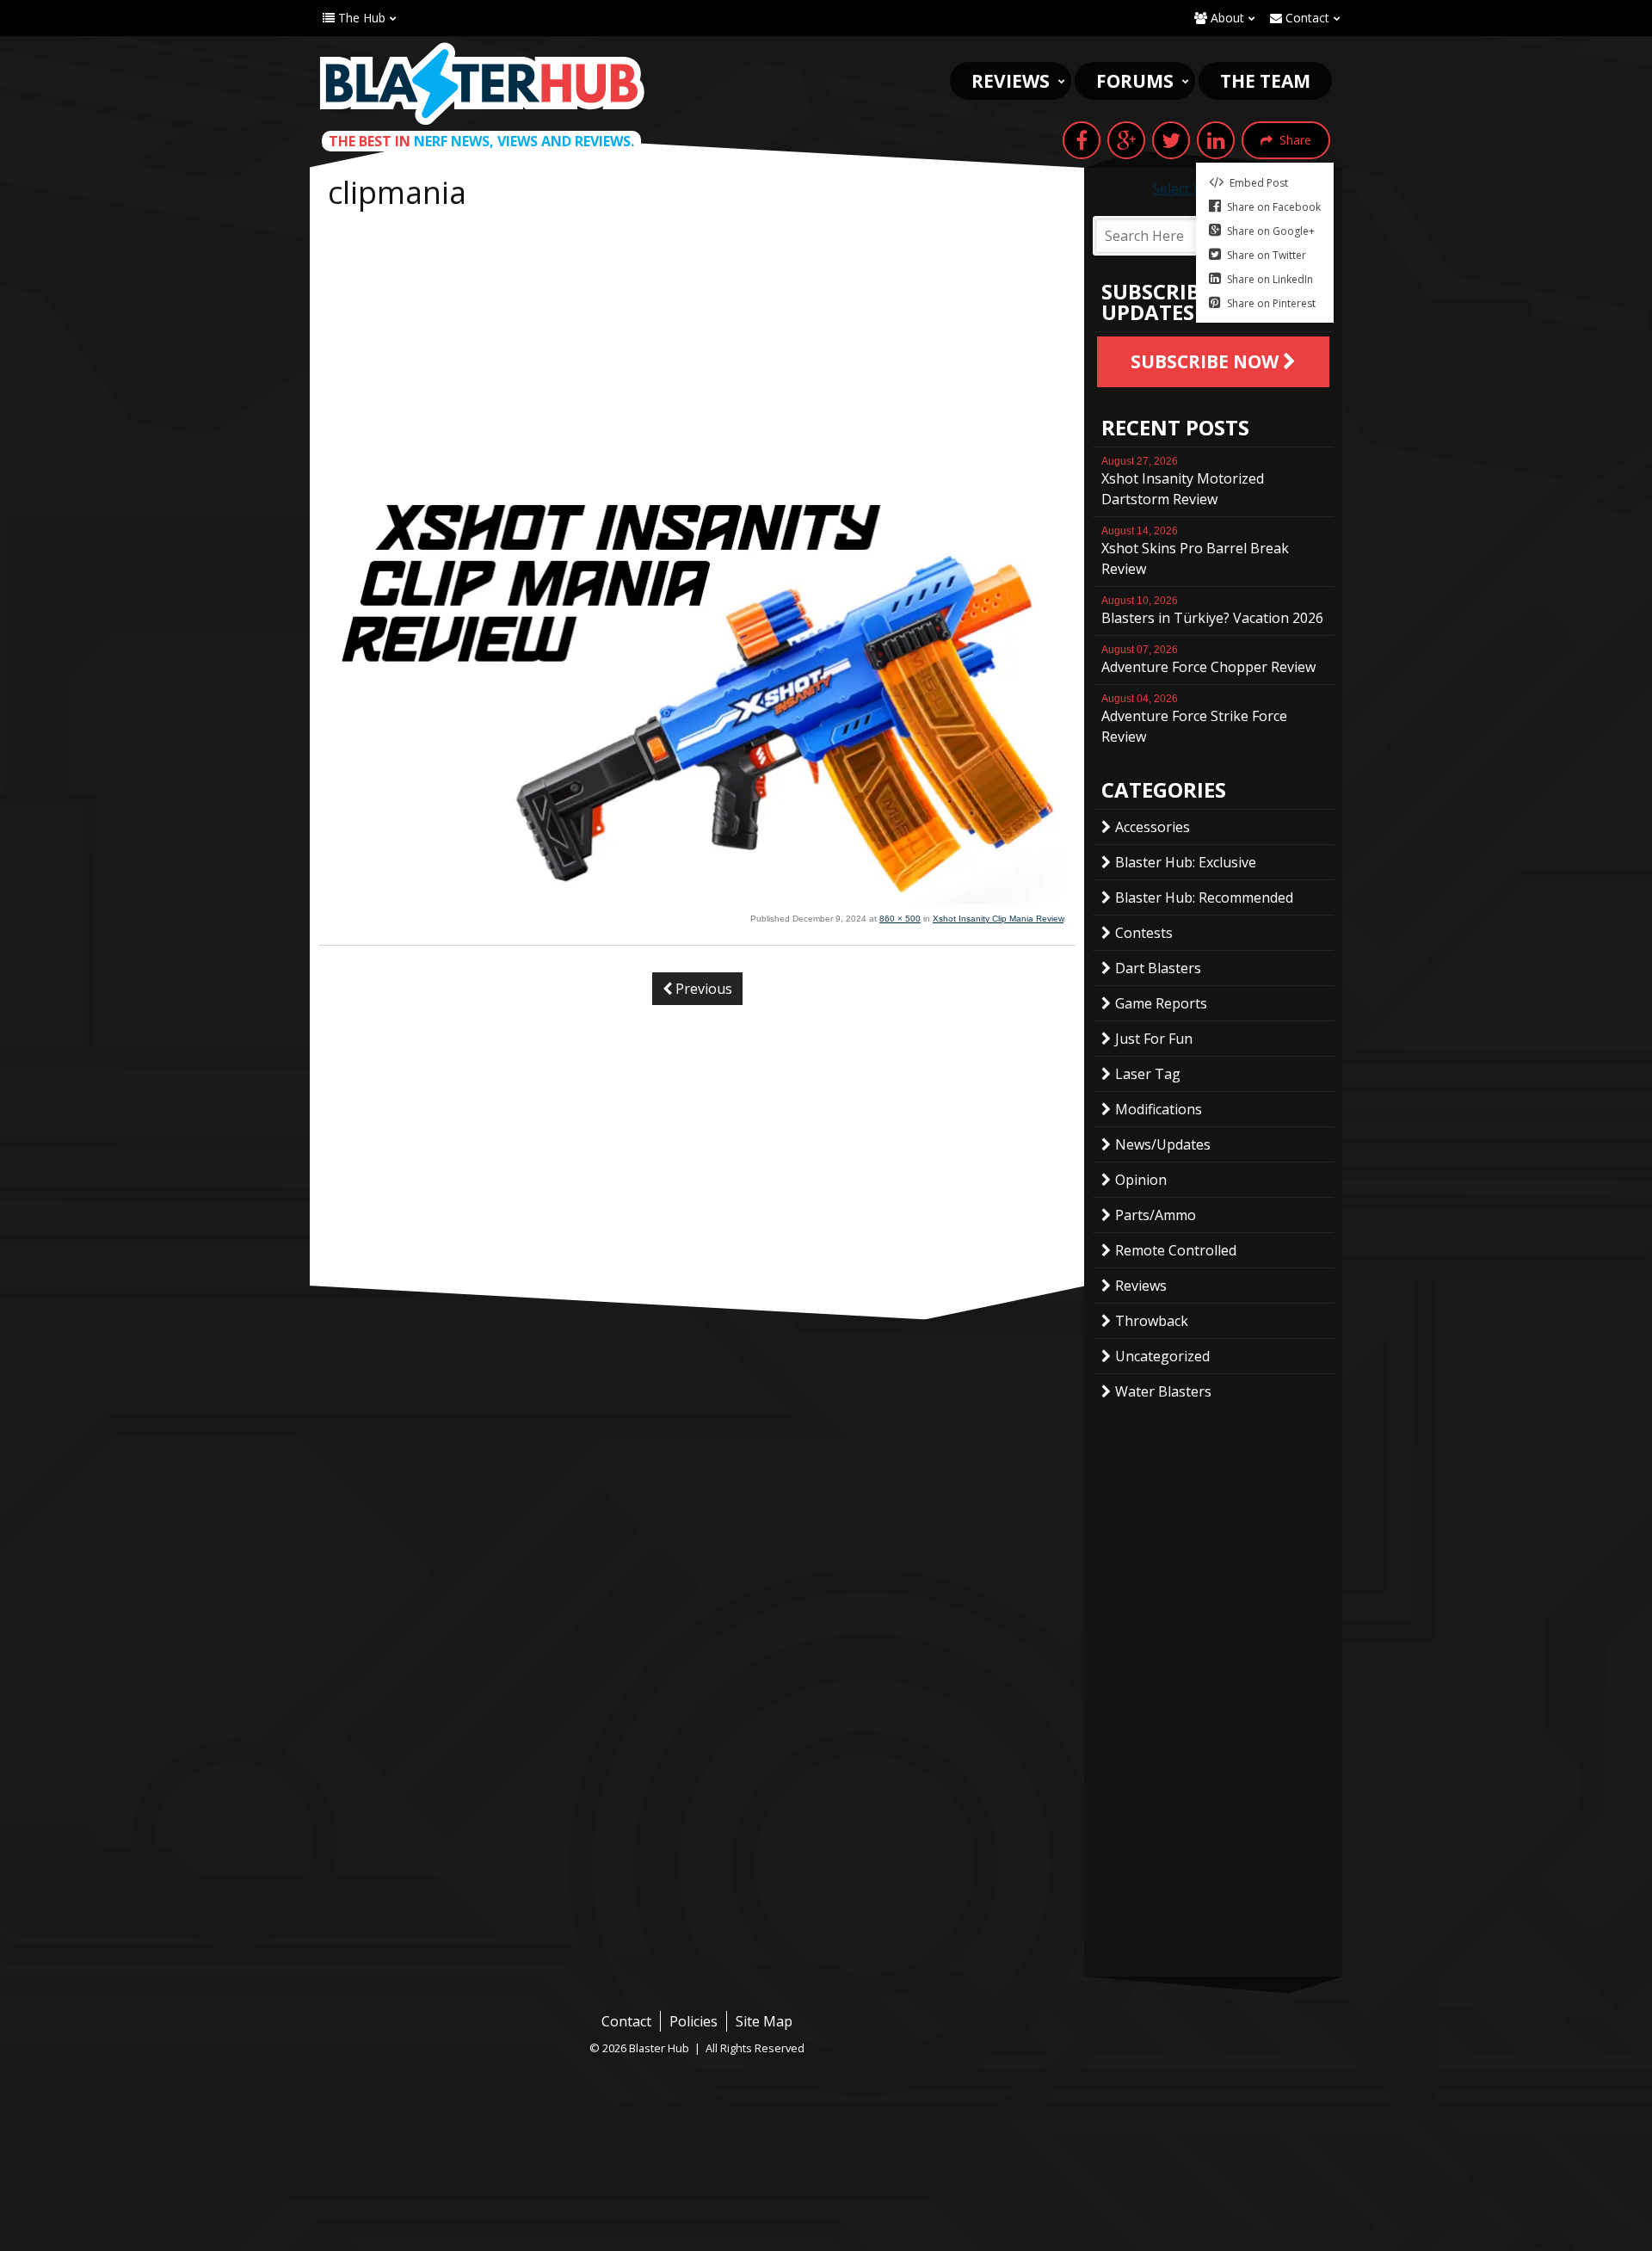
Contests (1144, 933)
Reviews (1011, 81)
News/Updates (1163, 1144)
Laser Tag (1148, 1074)
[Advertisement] (697, 346)
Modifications (1159, 1109)
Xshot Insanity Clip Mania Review (998, 919)
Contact (1306, 18)
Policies (693, 2021)
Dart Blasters (1158, 968)
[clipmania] (697, 899)
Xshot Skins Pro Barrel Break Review (1195, 552)
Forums (1135, 81)
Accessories (1153, 827)
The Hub (360, 18)
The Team (1265, 81)
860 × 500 (900, 919)
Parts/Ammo (1156, 1215)
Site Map (764, 2021)
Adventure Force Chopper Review (1208, 660)
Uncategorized (1162, 1356)
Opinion (1141, 1180)
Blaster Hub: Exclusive (1186, 862)
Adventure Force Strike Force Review (1194, 719)
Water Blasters (1163, 1391)
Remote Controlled (1176, 1250)
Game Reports (1161, 1003)
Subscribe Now (1207, 361)
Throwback (1152, 1321)
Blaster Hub (482, 83)
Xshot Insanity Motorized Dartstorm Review (1183, 482)
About (1226, 18)
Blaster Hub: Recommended (1204, 897)
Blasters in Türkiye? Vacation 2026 (1212, 611)
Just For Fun (1154, 1039)
